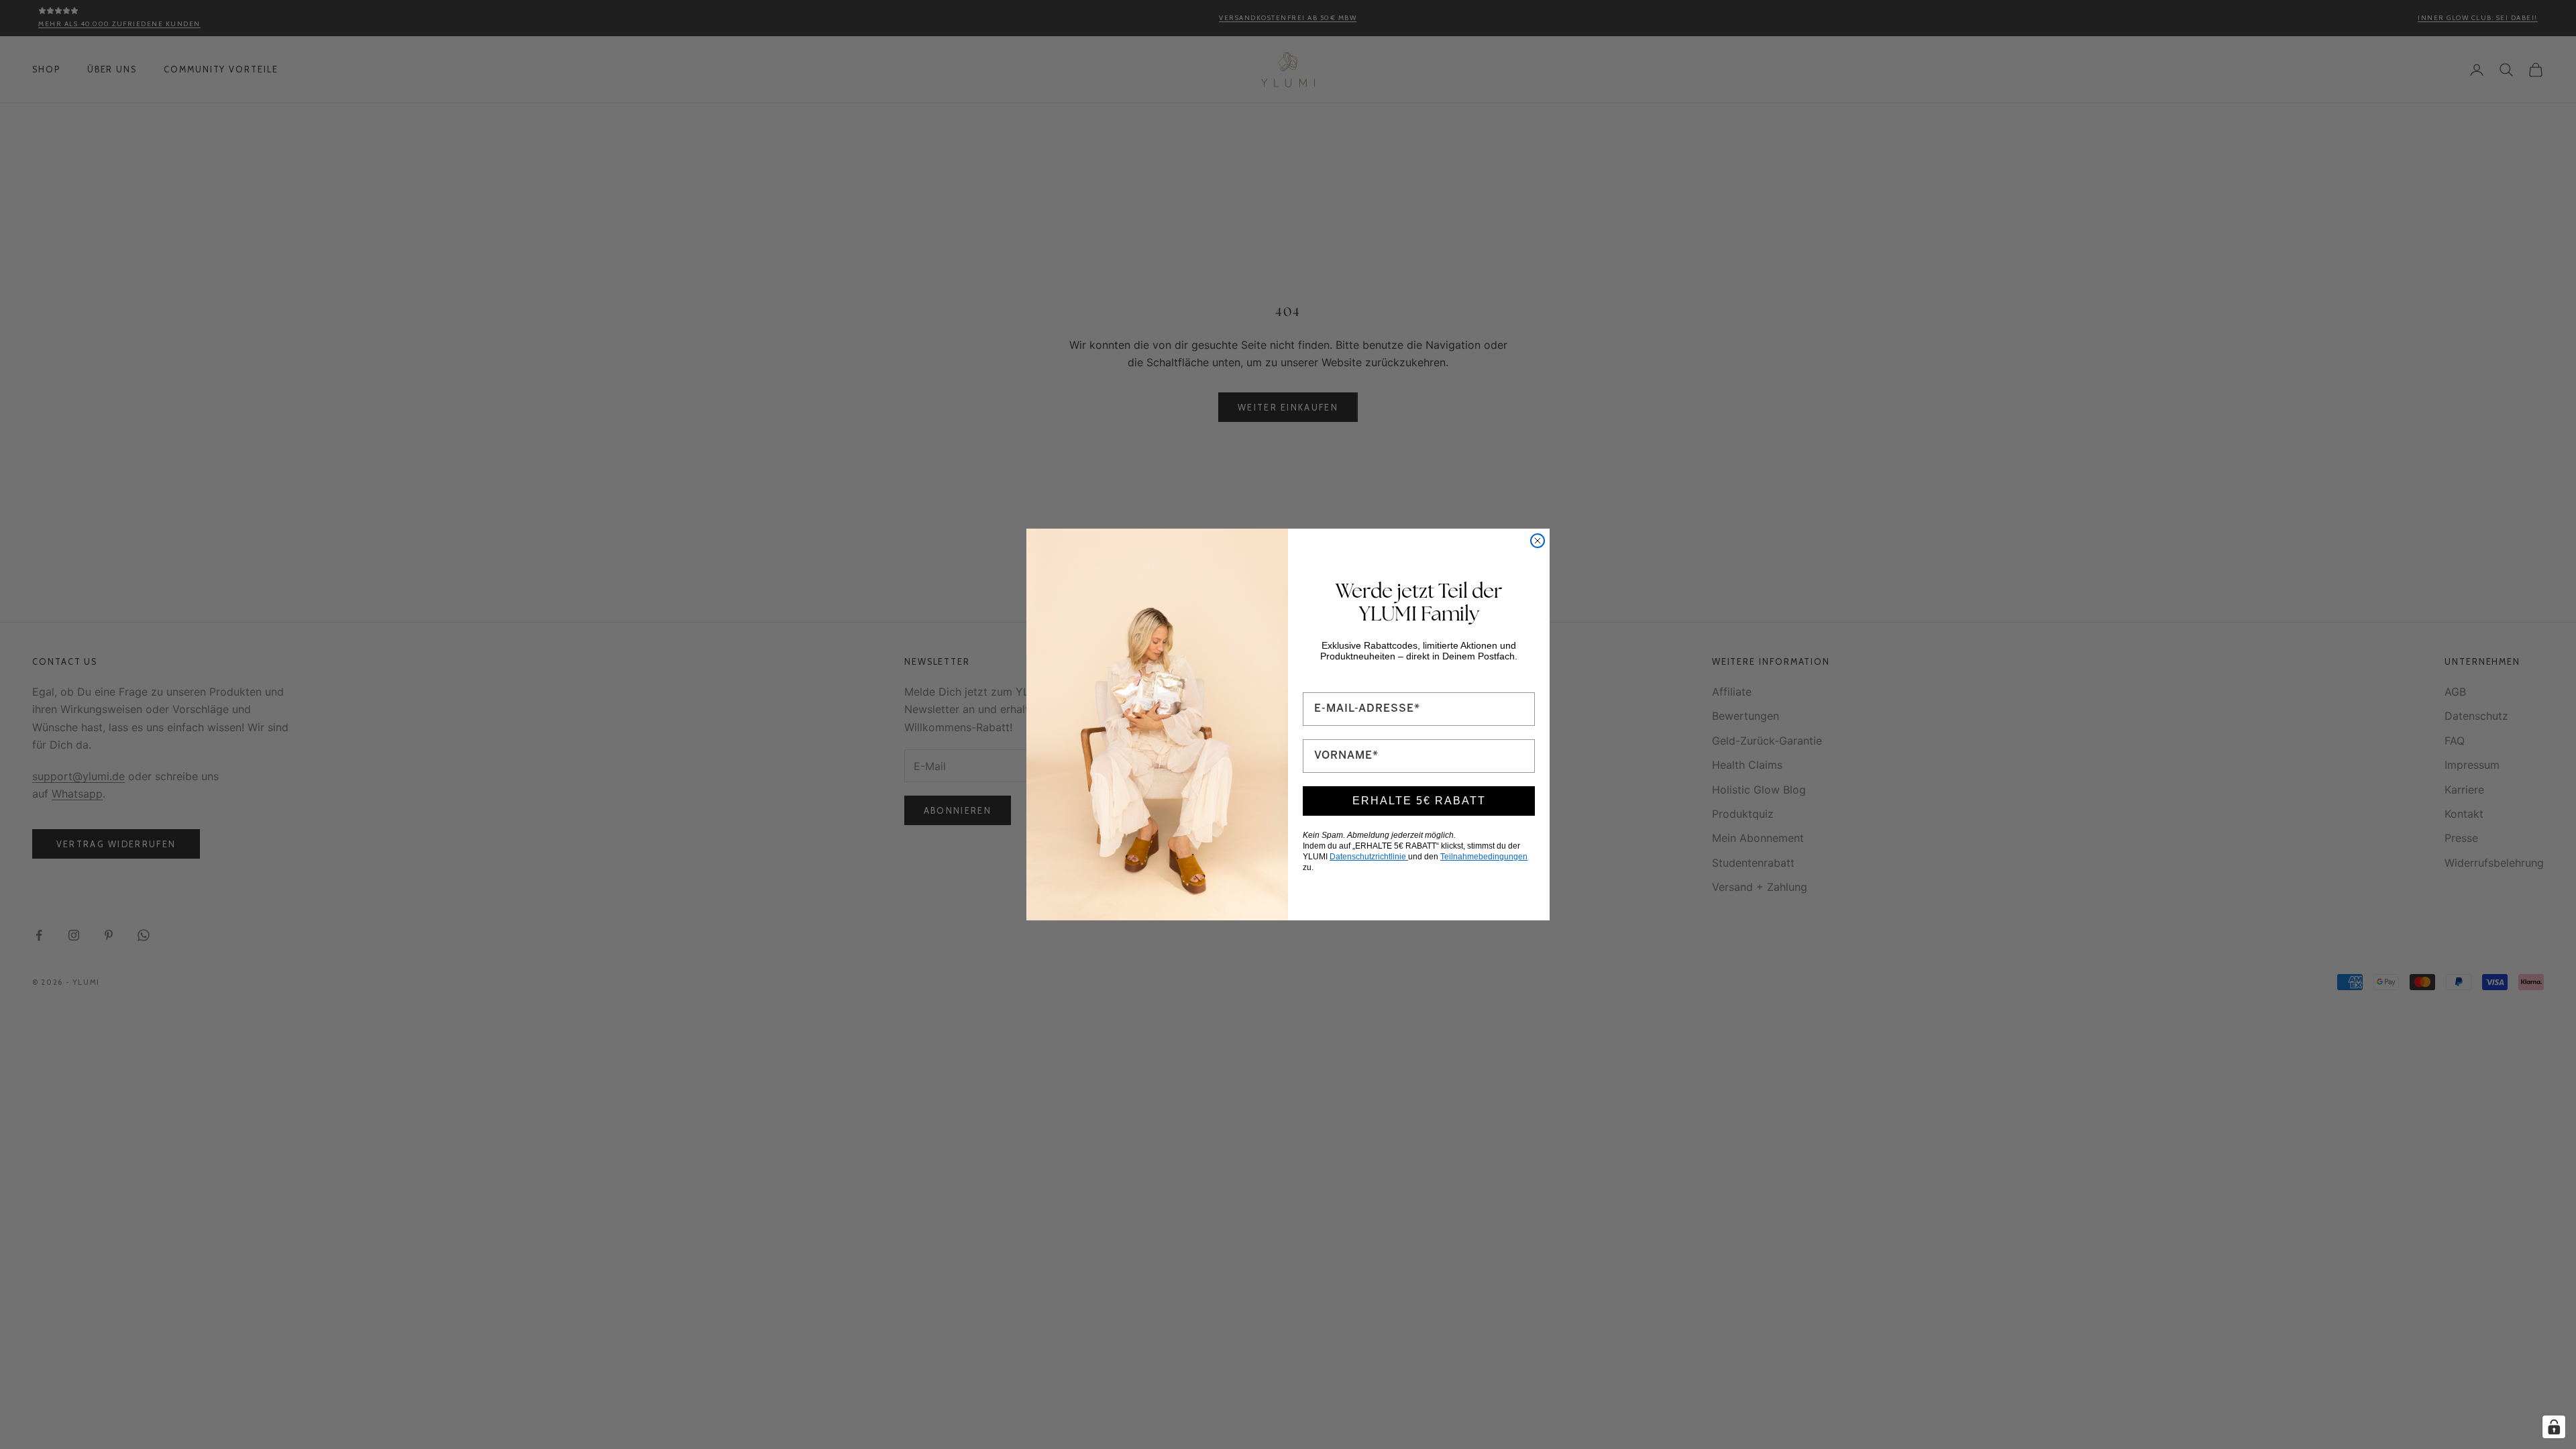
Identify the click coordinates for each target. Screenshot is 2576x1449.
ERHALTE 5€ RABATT (1419, 801)
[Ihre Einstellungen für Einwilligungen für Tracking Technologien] (2554, 1427)
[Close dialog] (1538, 541)
